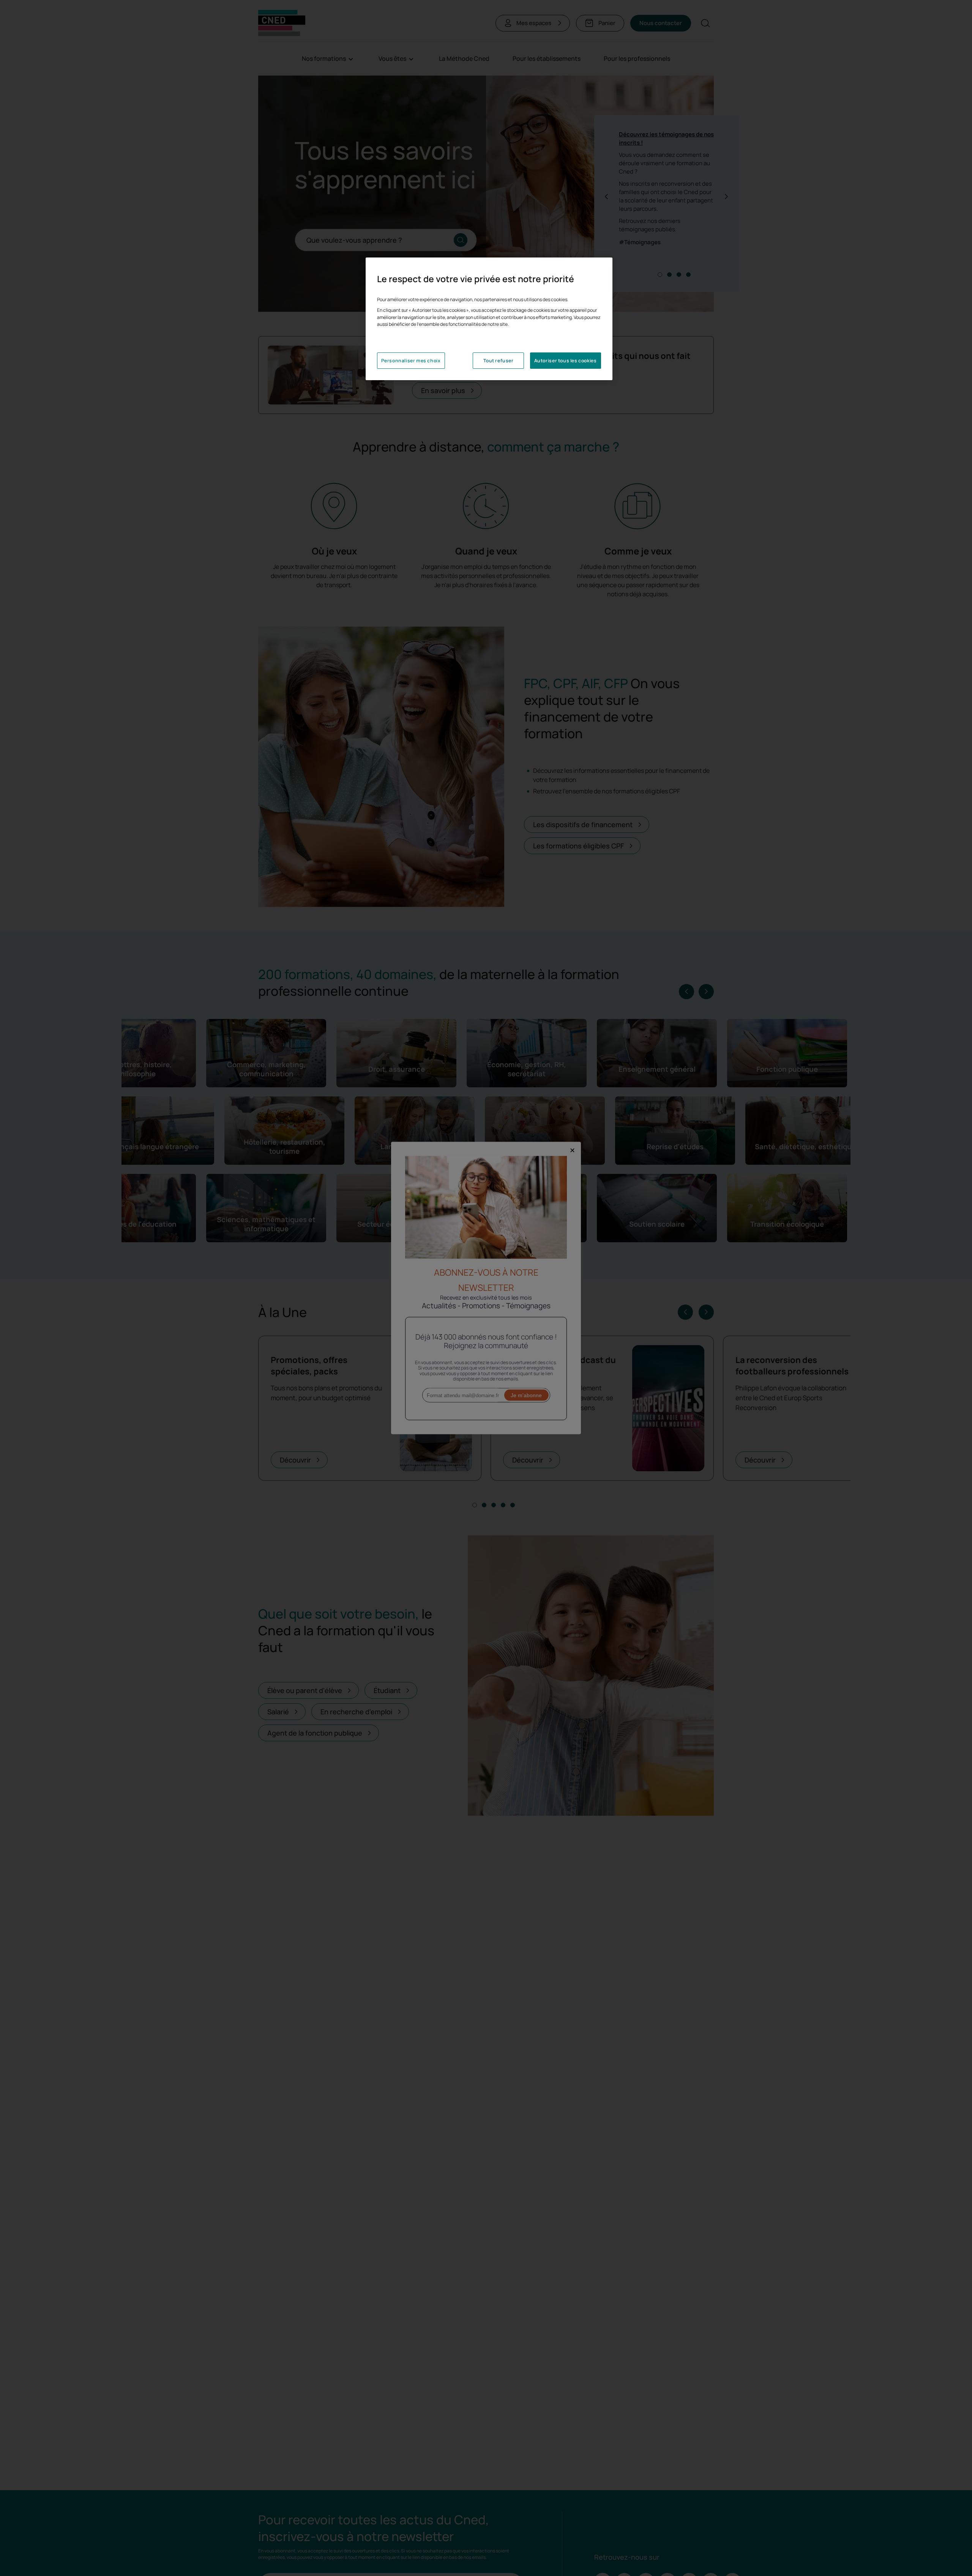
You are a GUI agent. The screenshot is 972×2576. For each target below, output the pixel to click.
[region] (489, 319)
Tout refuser (498, 361)
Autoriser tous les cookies (566, 361)
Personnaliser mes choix (411, 361)
